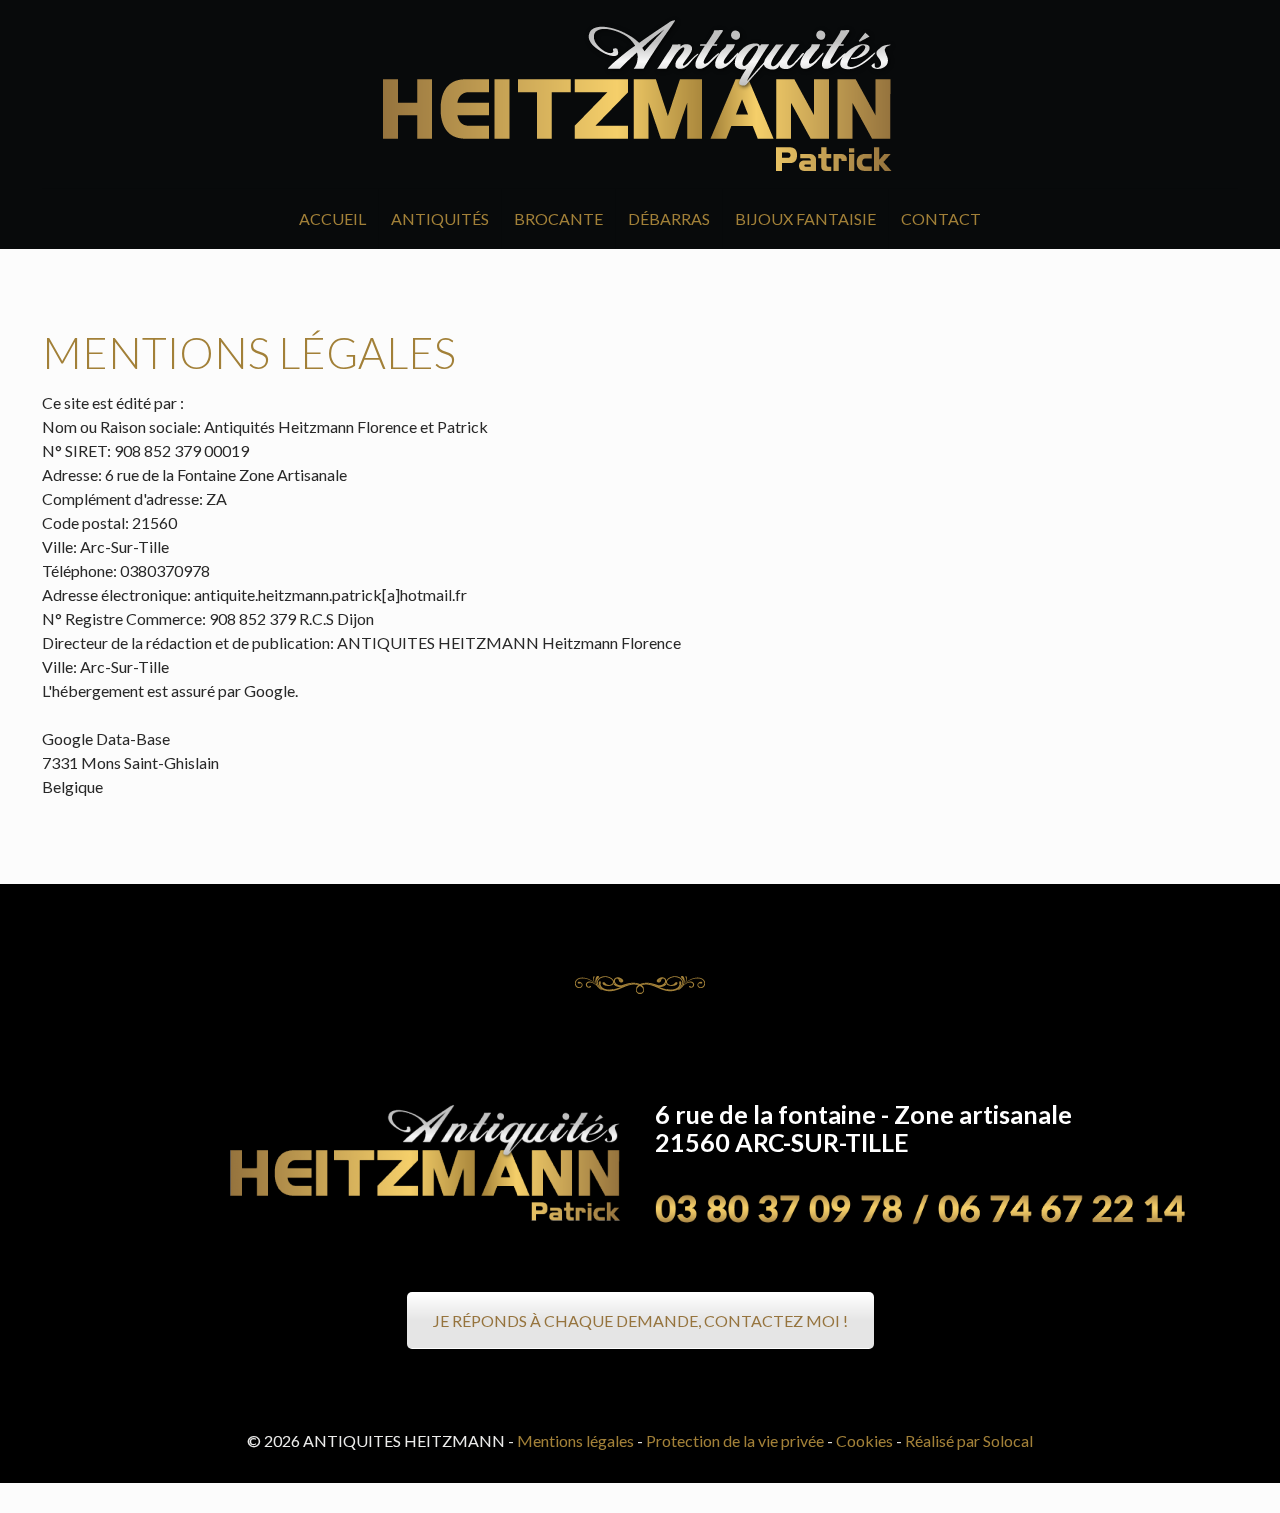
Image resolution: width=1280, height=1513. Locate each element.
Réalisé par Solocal (969, 1440)
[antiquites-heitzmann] (639, 94)
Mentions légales (575, 1440)
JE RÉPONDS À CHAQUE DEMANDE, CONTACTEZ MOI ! (640, 1320)
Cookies (864, 1440)
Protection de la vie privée (735, 1440)
